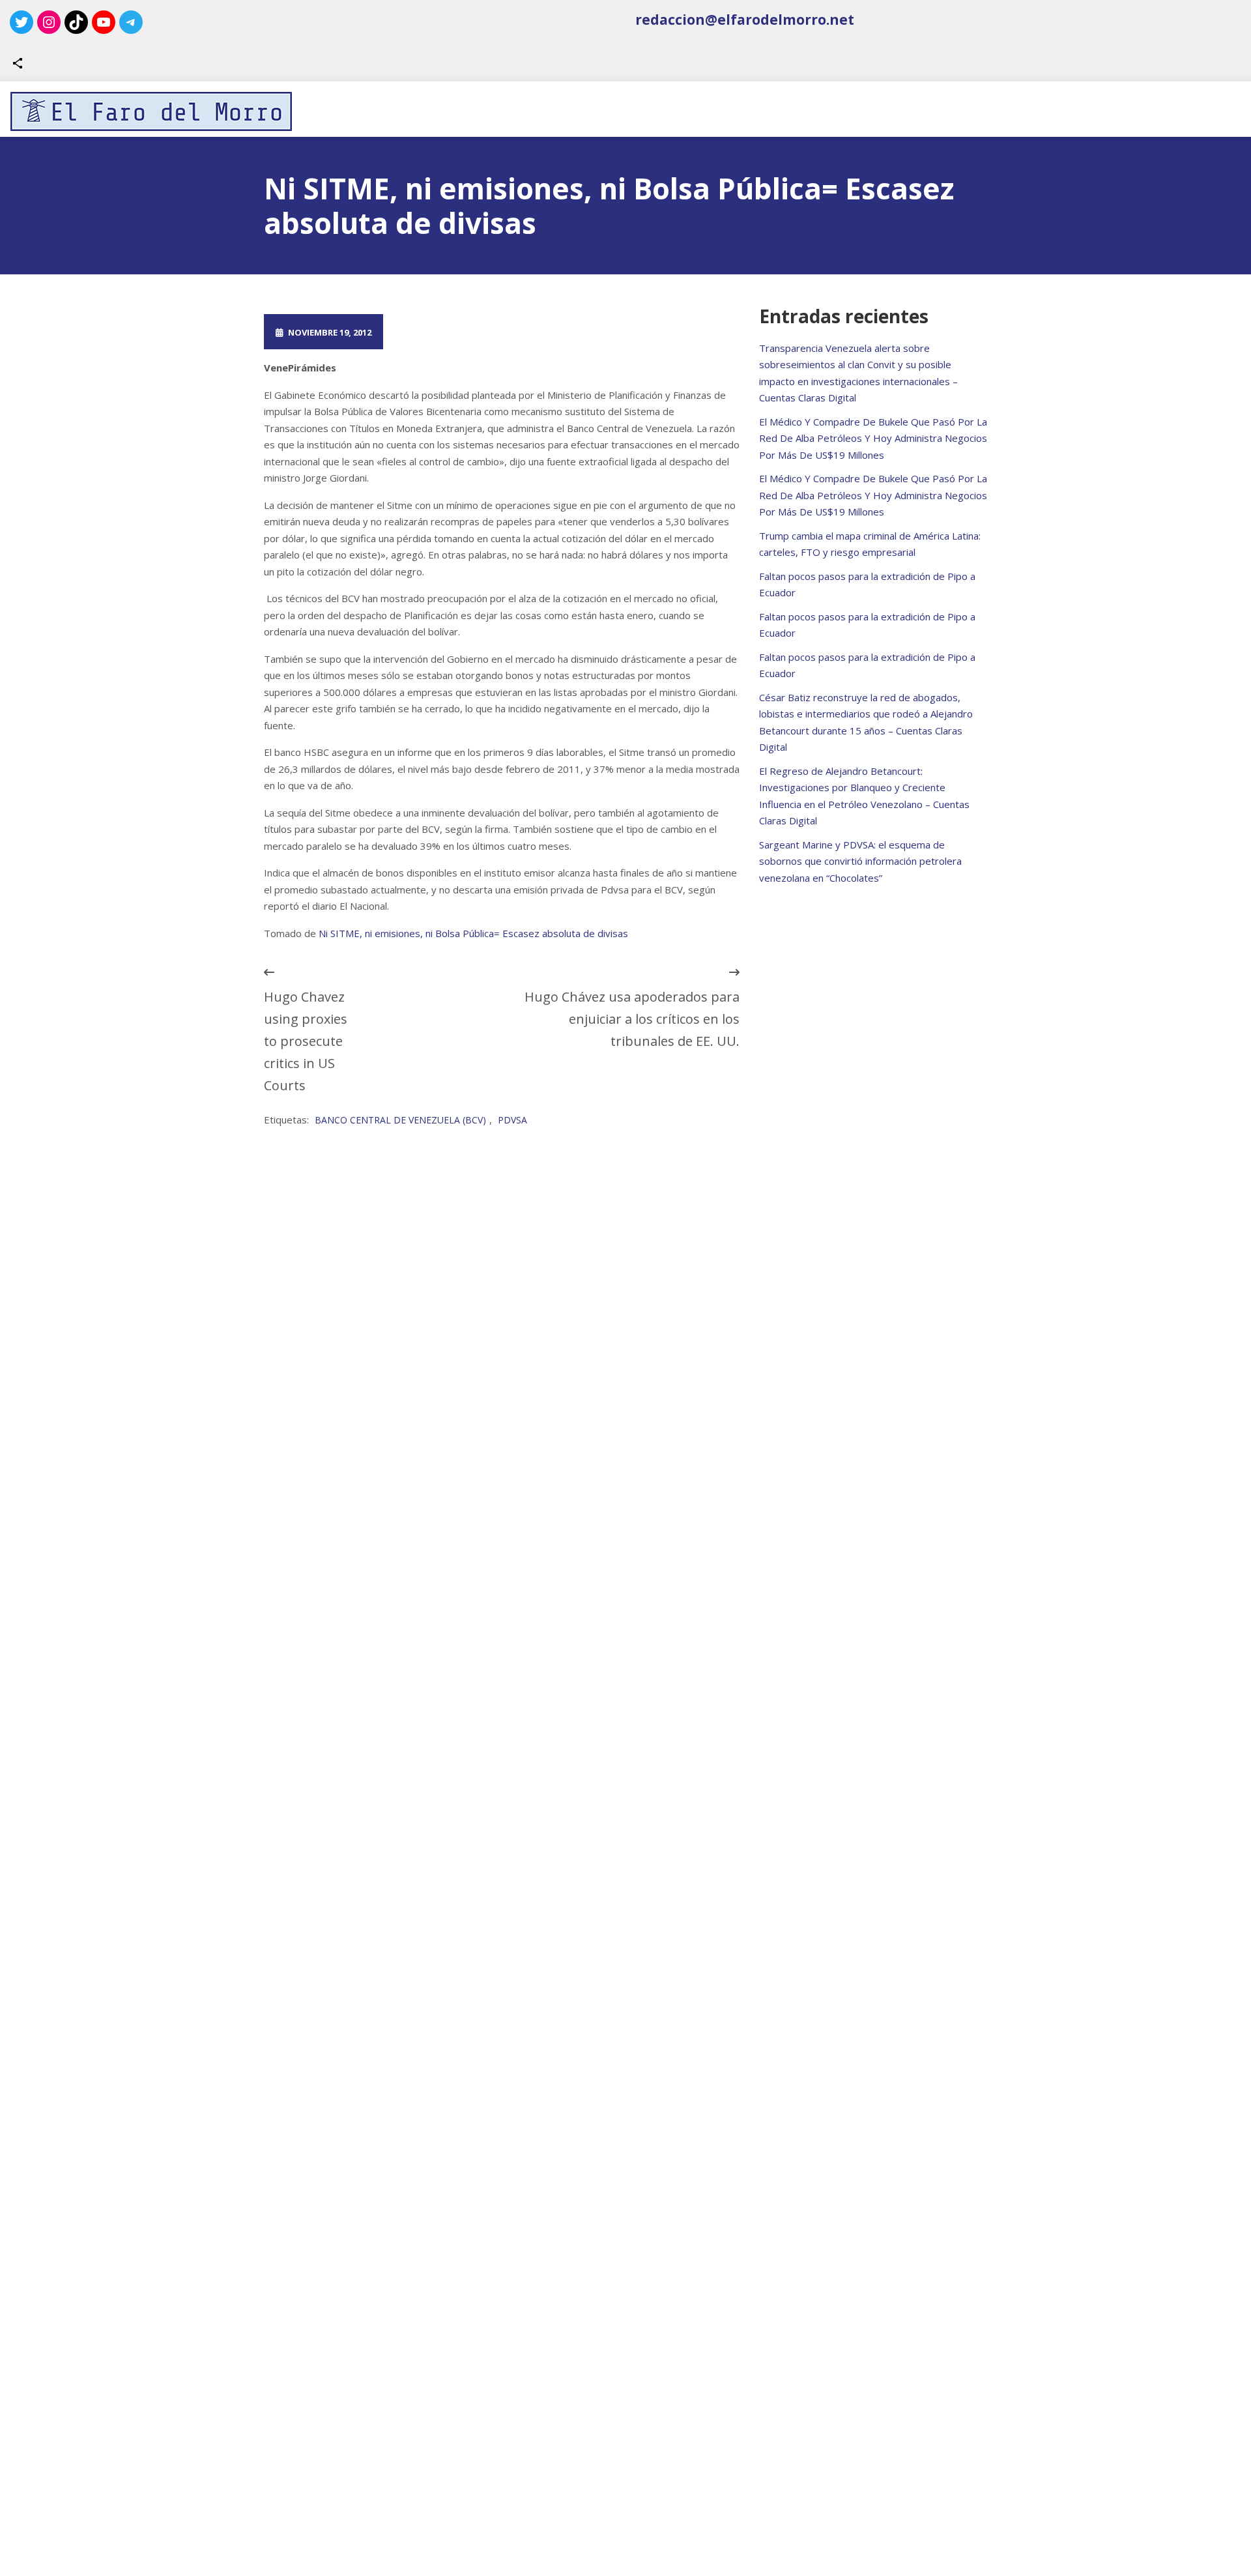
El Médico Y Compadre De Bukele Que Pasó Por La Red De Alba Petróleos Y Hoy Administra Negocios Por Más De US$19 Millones (873, 438)
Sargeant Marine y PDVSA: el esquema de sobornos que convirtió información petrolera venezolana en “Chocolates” (860, 861)
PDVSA (512, 1120)
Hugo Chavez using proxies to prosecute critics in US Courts (306, 1041)
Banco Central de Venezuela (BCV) (400, 1120)
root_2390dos (448, 332)
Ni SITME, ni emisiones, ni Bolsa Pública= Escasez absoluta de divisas (473, 933)
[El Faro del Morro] (151, 111)
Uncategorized (568, 332)
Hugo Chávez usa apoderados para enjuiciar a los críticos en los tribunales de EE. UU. (632, 1019)
